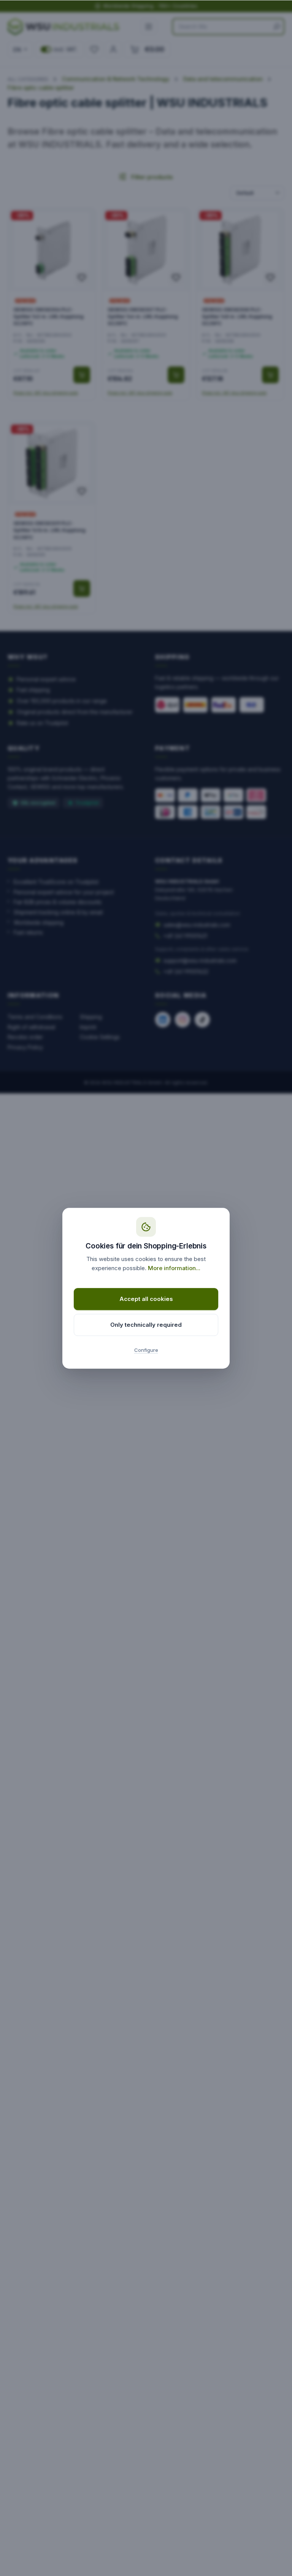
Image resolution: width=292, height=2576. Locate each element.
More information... (174, 1268)
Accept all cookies (146, 1299)
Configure (146, 1350)
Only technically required (146, 1325)
